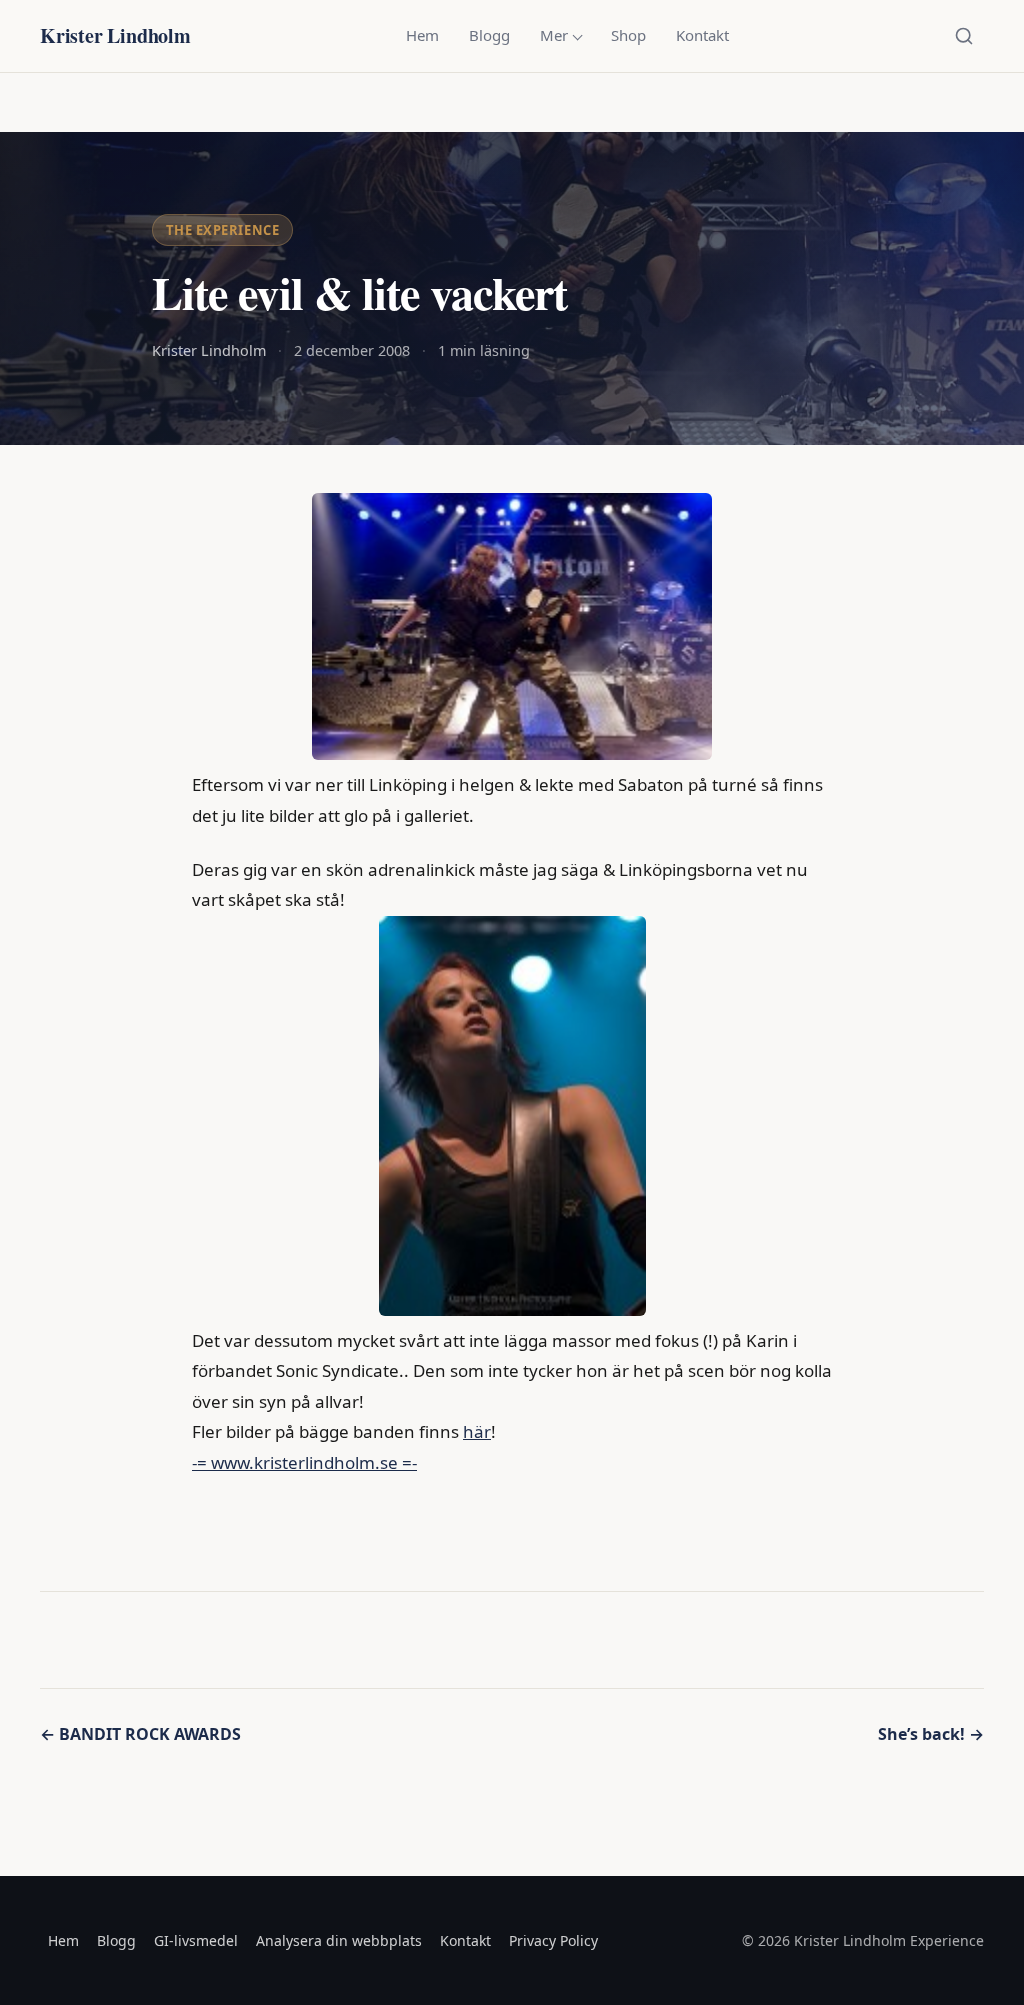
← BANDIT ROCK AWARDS (140, 1734)
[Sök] (964, 36)
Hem (422, 35)
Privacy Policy (553, 1940)
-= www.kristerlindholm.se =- (304, 1462)
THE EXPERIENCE (222, 230)
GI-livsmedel (196, 1940)
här (477, 1431)
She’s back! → (931, 1734)
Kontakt (702, 35)
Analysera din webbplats (339, 1940)
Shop (628, 35)
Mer (554, 35)
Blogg (489, 35)
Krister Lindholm (115, 35)
